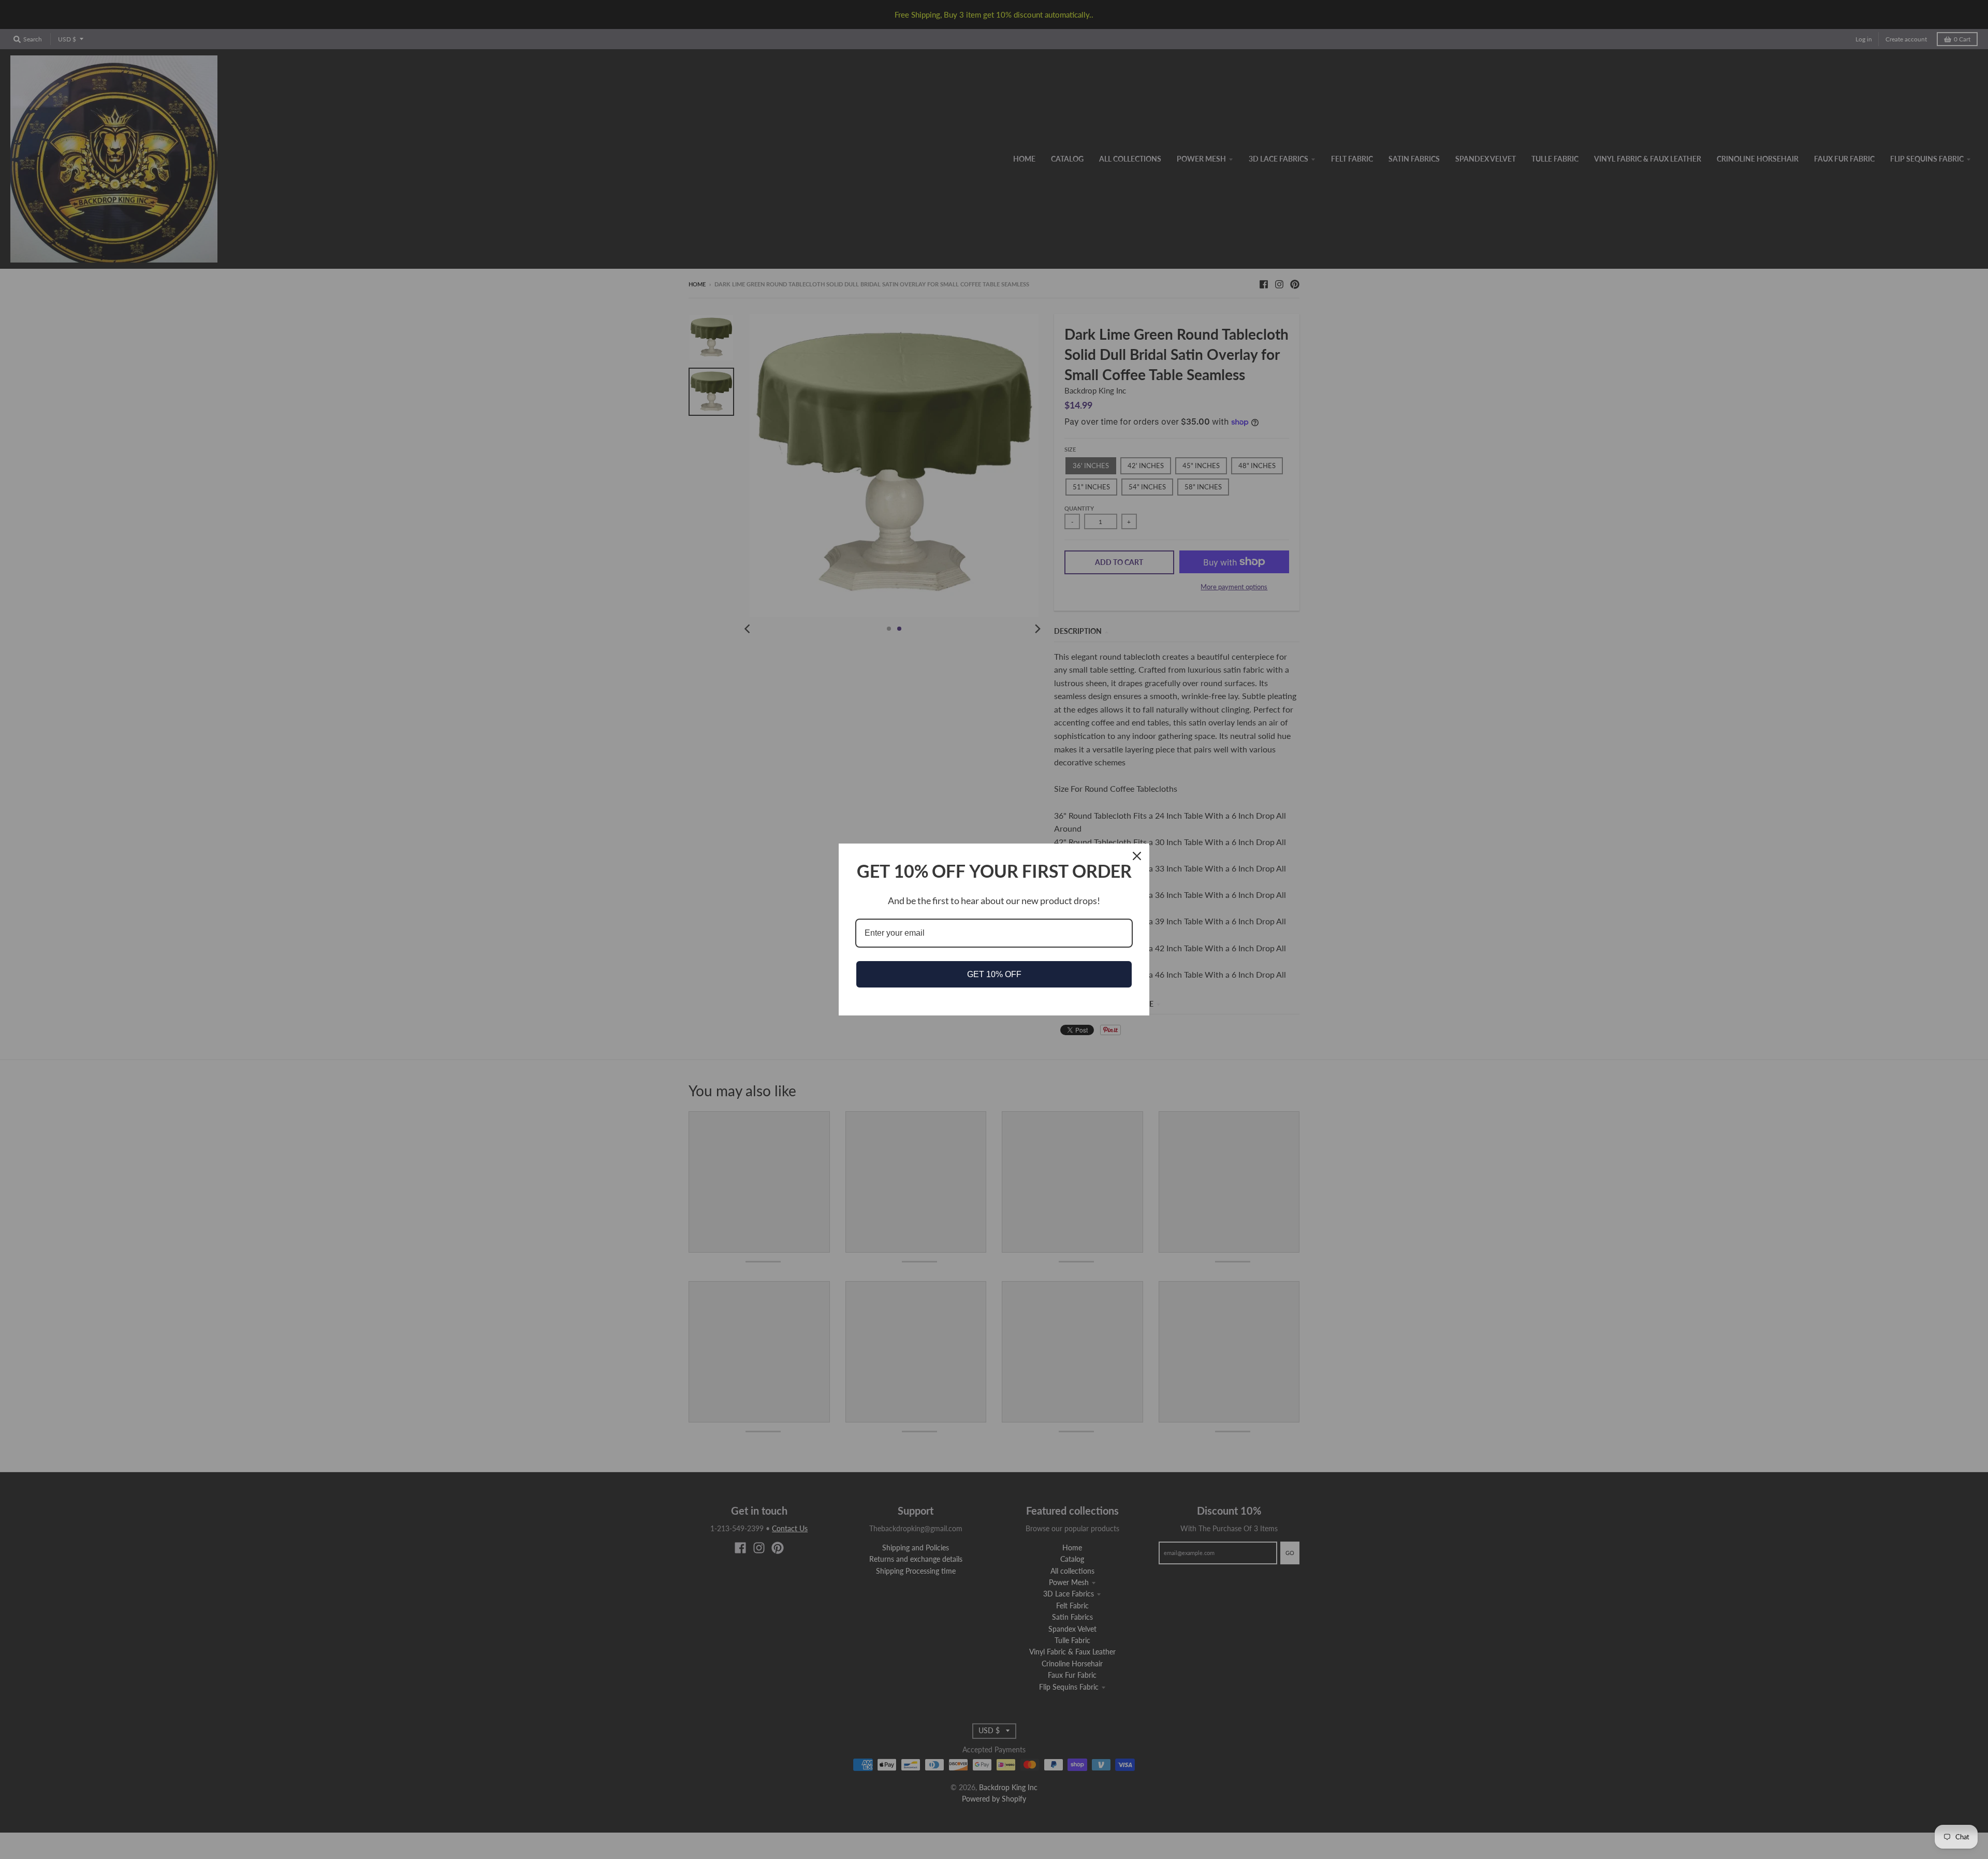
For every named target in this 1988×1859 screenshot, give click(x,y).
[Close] (1137, 856)
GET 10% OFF (994, 974)
